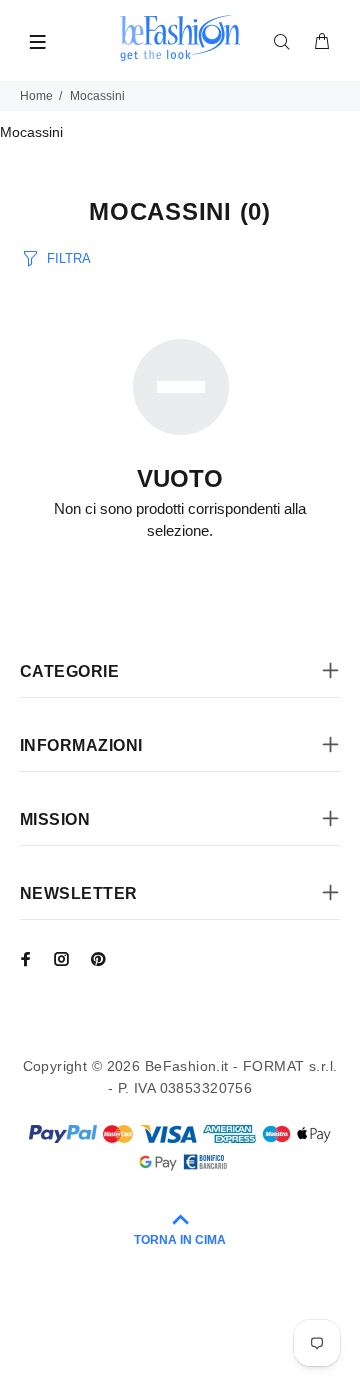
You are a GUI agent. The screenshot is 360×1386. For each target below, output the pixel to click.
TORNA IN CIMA (180, 1240)
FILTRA (69, 258)
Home (36, 96)
